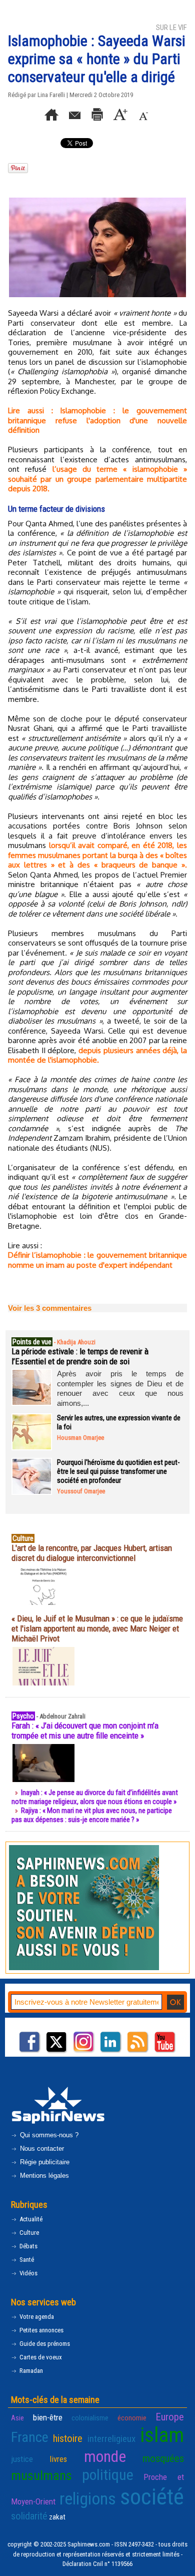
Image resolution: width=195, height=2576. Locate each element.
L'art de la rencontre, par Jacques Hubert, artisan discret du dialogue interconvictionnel (92, 1553)
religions (88, 2499)
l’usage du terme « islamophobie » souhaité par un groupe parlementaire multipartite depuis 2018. (97, 479)
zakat (57, 2517)
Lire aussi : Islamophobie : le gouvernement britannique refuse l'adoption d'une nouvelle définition (97, 420)
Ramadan (30, 2371)
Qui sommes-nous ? (48, 2135)
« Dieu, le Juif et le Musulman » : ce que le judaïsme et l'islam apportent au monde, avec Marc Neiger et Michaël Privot (97, 1628)
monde (105, 2456)
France (30, 2437)
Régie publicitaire (44, 2162)
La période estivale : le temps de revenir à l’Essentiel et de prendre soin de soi (80, 1356)
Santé (26, 2260)
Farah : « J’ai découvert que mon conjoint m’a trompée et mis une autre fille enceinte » (85, 1731)
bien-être (48, 2417)
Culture (28, 2233)
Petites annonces (41, 2330)
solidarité (29, 2516)
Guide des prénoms (44, 2344)
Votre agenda (36, 2317)
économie (132, 2418)
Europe (170, 2417)
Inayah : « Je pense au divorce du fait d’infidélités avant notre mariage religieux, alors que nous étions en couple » (95, 1797)
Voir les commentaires (50, 1308)
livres (58, 2459)
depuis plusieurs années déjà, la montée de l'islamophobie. (97, 1055)
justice (22, 2459)
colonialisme (90, 2418)
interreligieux (111, 2439)
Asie (17, 2418)
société (152, 2497)
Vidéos (28, 2273)
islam (162, 2435)
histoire (68, 2438)
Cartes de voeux (40, 2357)
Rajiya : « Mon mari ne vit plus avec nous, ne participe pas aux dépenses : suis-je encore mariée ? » (92, 1815)
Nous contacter (41, 2149)
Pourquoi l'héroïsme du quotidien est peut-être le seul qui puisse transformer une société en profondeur (118, 1471)
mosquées (163, 2458)
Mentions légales (43, 2176)
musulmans (41, 2475)
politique (108, 2475)
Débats (28, 2246)
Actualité (30, 2219)
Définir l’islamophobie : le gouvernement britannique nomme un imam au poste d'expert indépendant (97, 1260)
